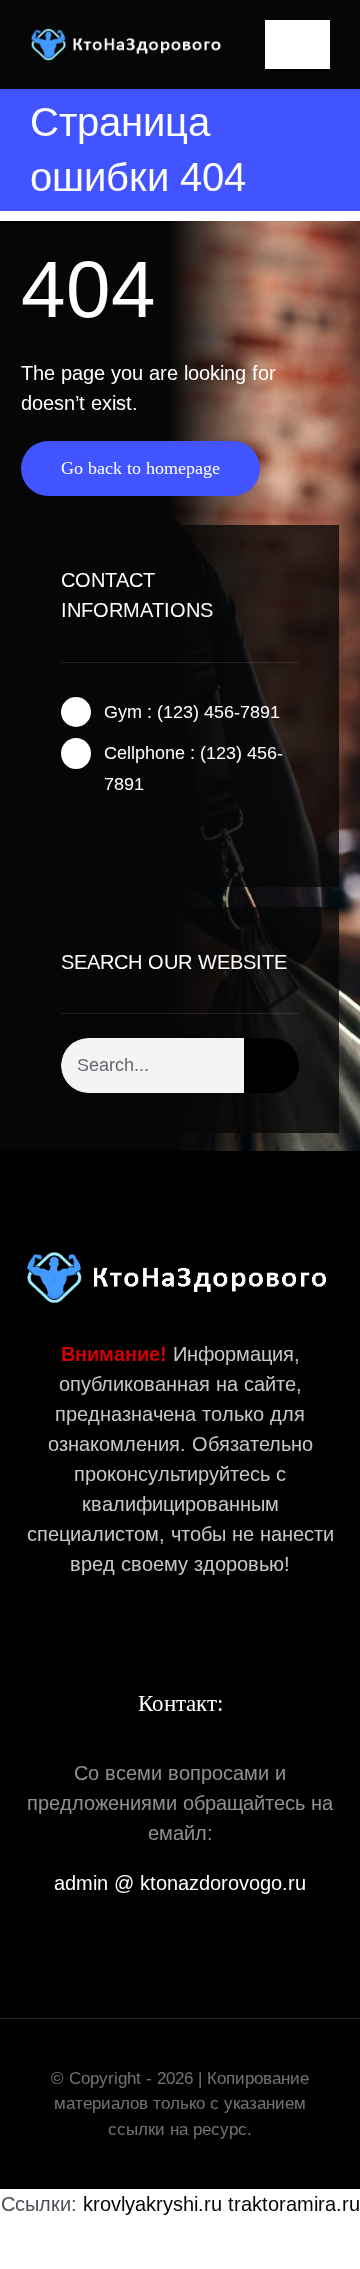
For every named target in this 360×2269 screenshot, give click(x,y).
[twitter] (99, 832)
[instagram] (131, 832)
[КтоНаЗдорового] (128, 38)
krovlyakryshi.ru (152, 2204)
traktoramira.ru (294, 2204)
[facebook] (67, 832)
